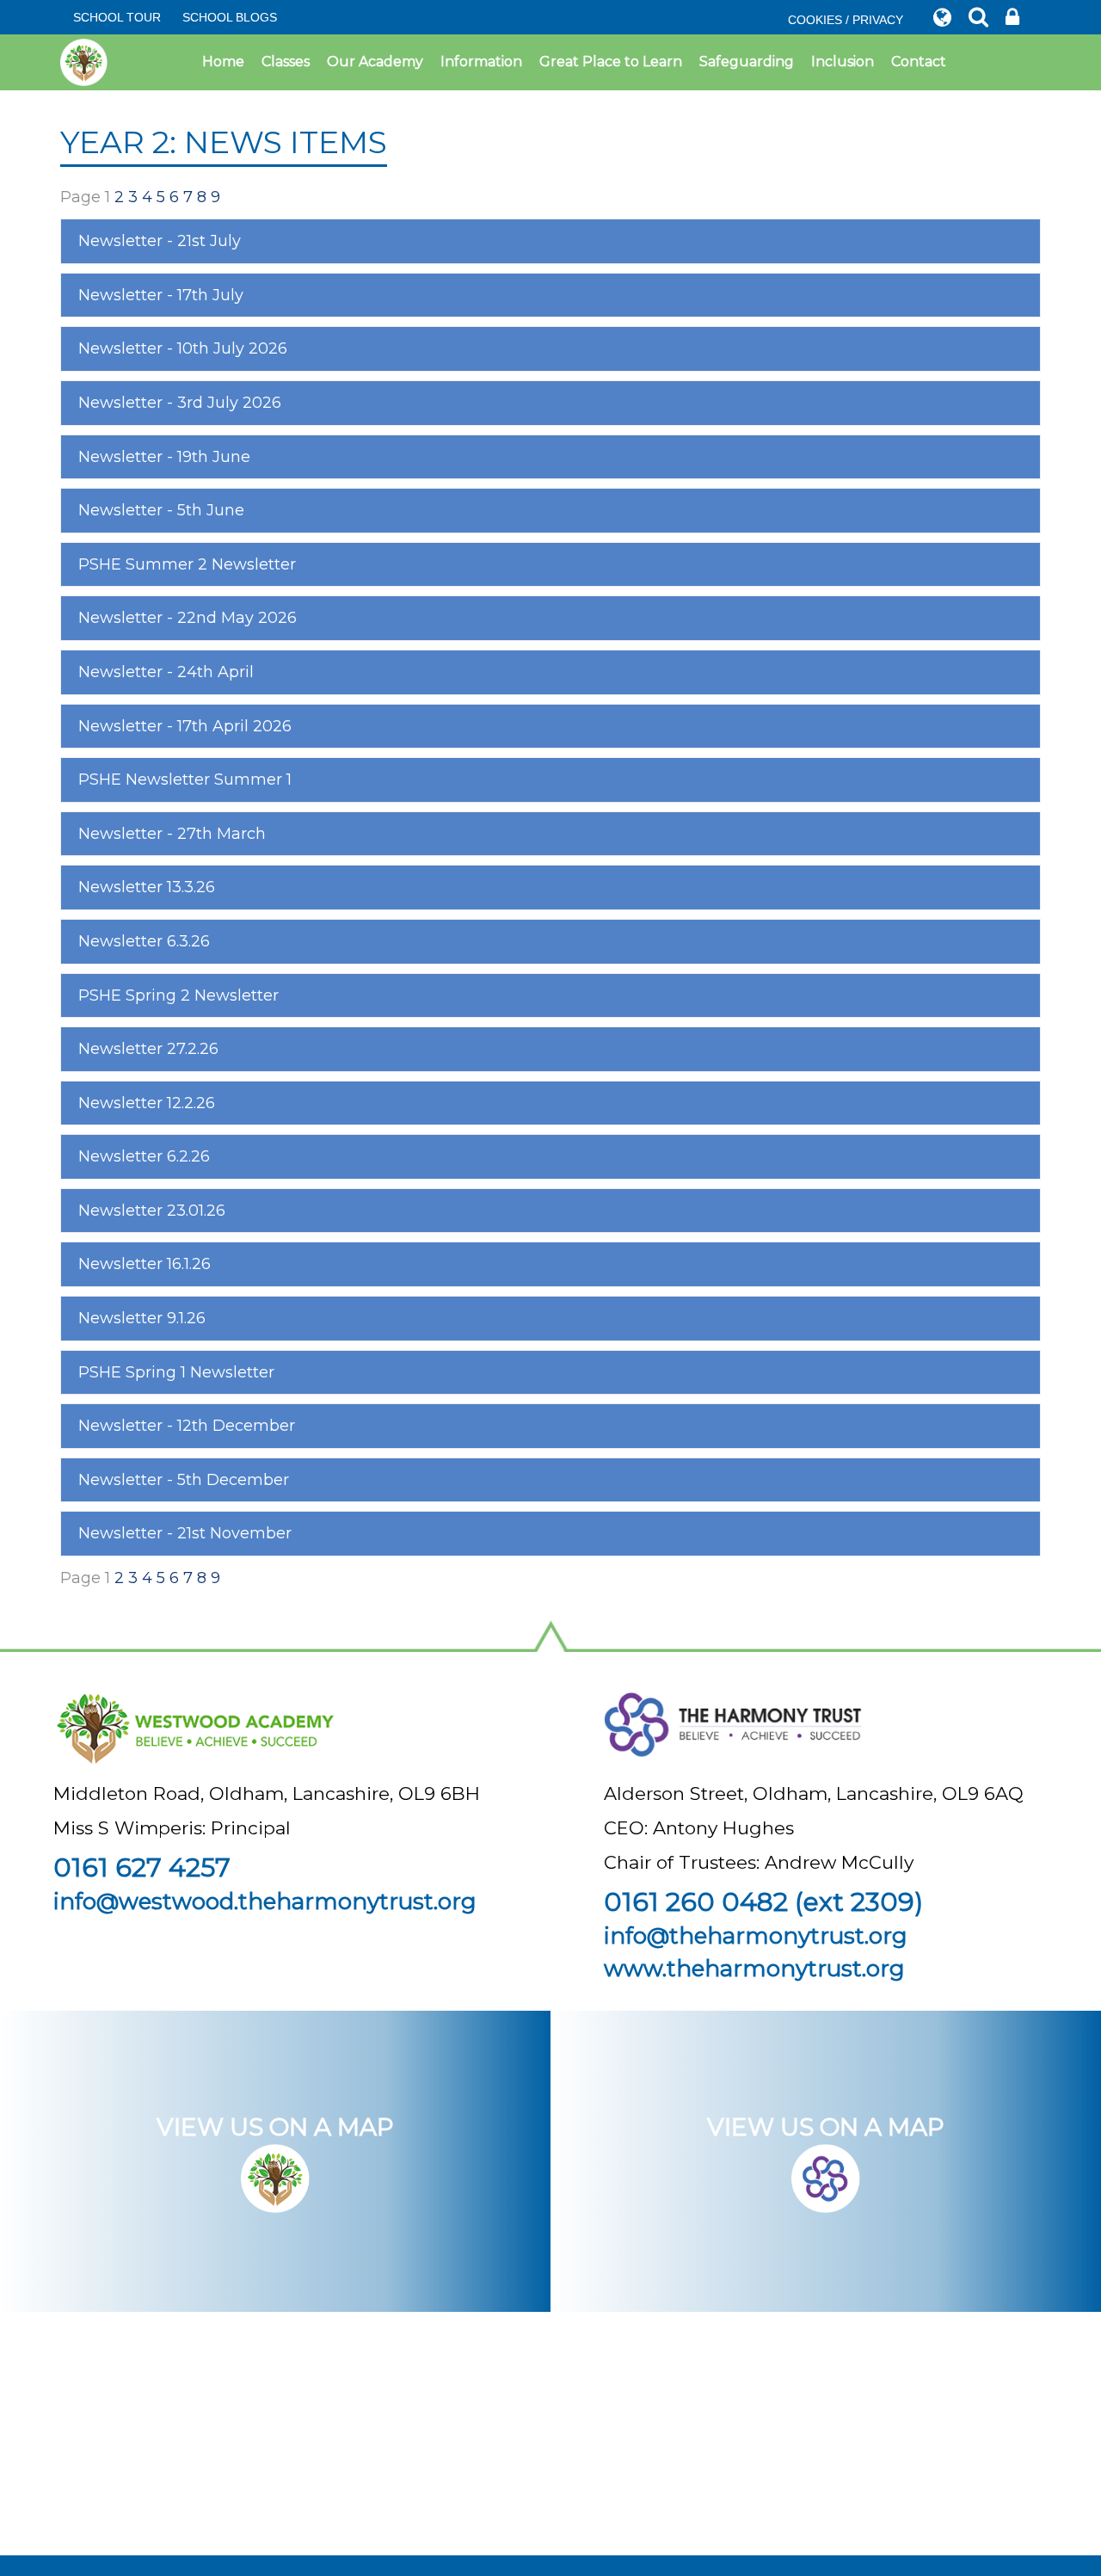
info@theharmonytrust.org (756, 1936)
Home (223, 62)
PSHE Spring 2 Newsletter (178, 995)
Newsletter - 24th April (166, 672)
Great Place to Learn (611, 62)
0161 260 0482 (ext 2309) (763, 1902)
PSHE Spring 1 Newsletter (176, 1372)
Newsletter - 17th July (161, 295)
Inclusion (843, 62)
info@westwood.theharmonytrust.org (265, 1901)
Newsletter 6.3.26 (144, 941)
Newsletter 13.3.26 (147, 887)
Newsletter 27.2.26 (148, 1049)
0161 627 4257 (142, 1867)
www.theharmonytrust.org (754, 1969)
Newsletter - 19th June (164, 457)
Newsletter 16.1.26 (145, 1264)
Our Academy (375, 62)
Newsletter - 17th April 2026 (185, 726)
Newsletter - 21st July (160, 241)
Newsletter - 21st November (185, 1533)
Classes (286, 62)
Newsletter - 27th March (172, 834)
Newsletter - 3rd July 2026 (180, 403)
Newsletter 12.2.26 (147, 1103)
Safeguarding (747, 62)
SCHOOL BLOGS (230, 17)
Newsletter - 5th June (161, 510)
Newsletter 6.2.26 (144, 1156)
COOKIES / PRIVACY (846, 20)
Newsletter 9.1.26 (142, 1318)
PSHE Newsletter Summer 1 (185, 780)
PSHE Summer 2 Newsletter (187, 564)
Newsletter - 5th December (184, 1480)
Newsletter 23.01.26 (152, 1211)
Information (481, 62)
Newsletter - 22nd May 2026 (188, 618)
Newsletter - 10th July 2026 (183, 348)
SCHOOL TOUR (117, 17)
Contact (919, 62)
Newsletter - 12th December (187, 1426)
